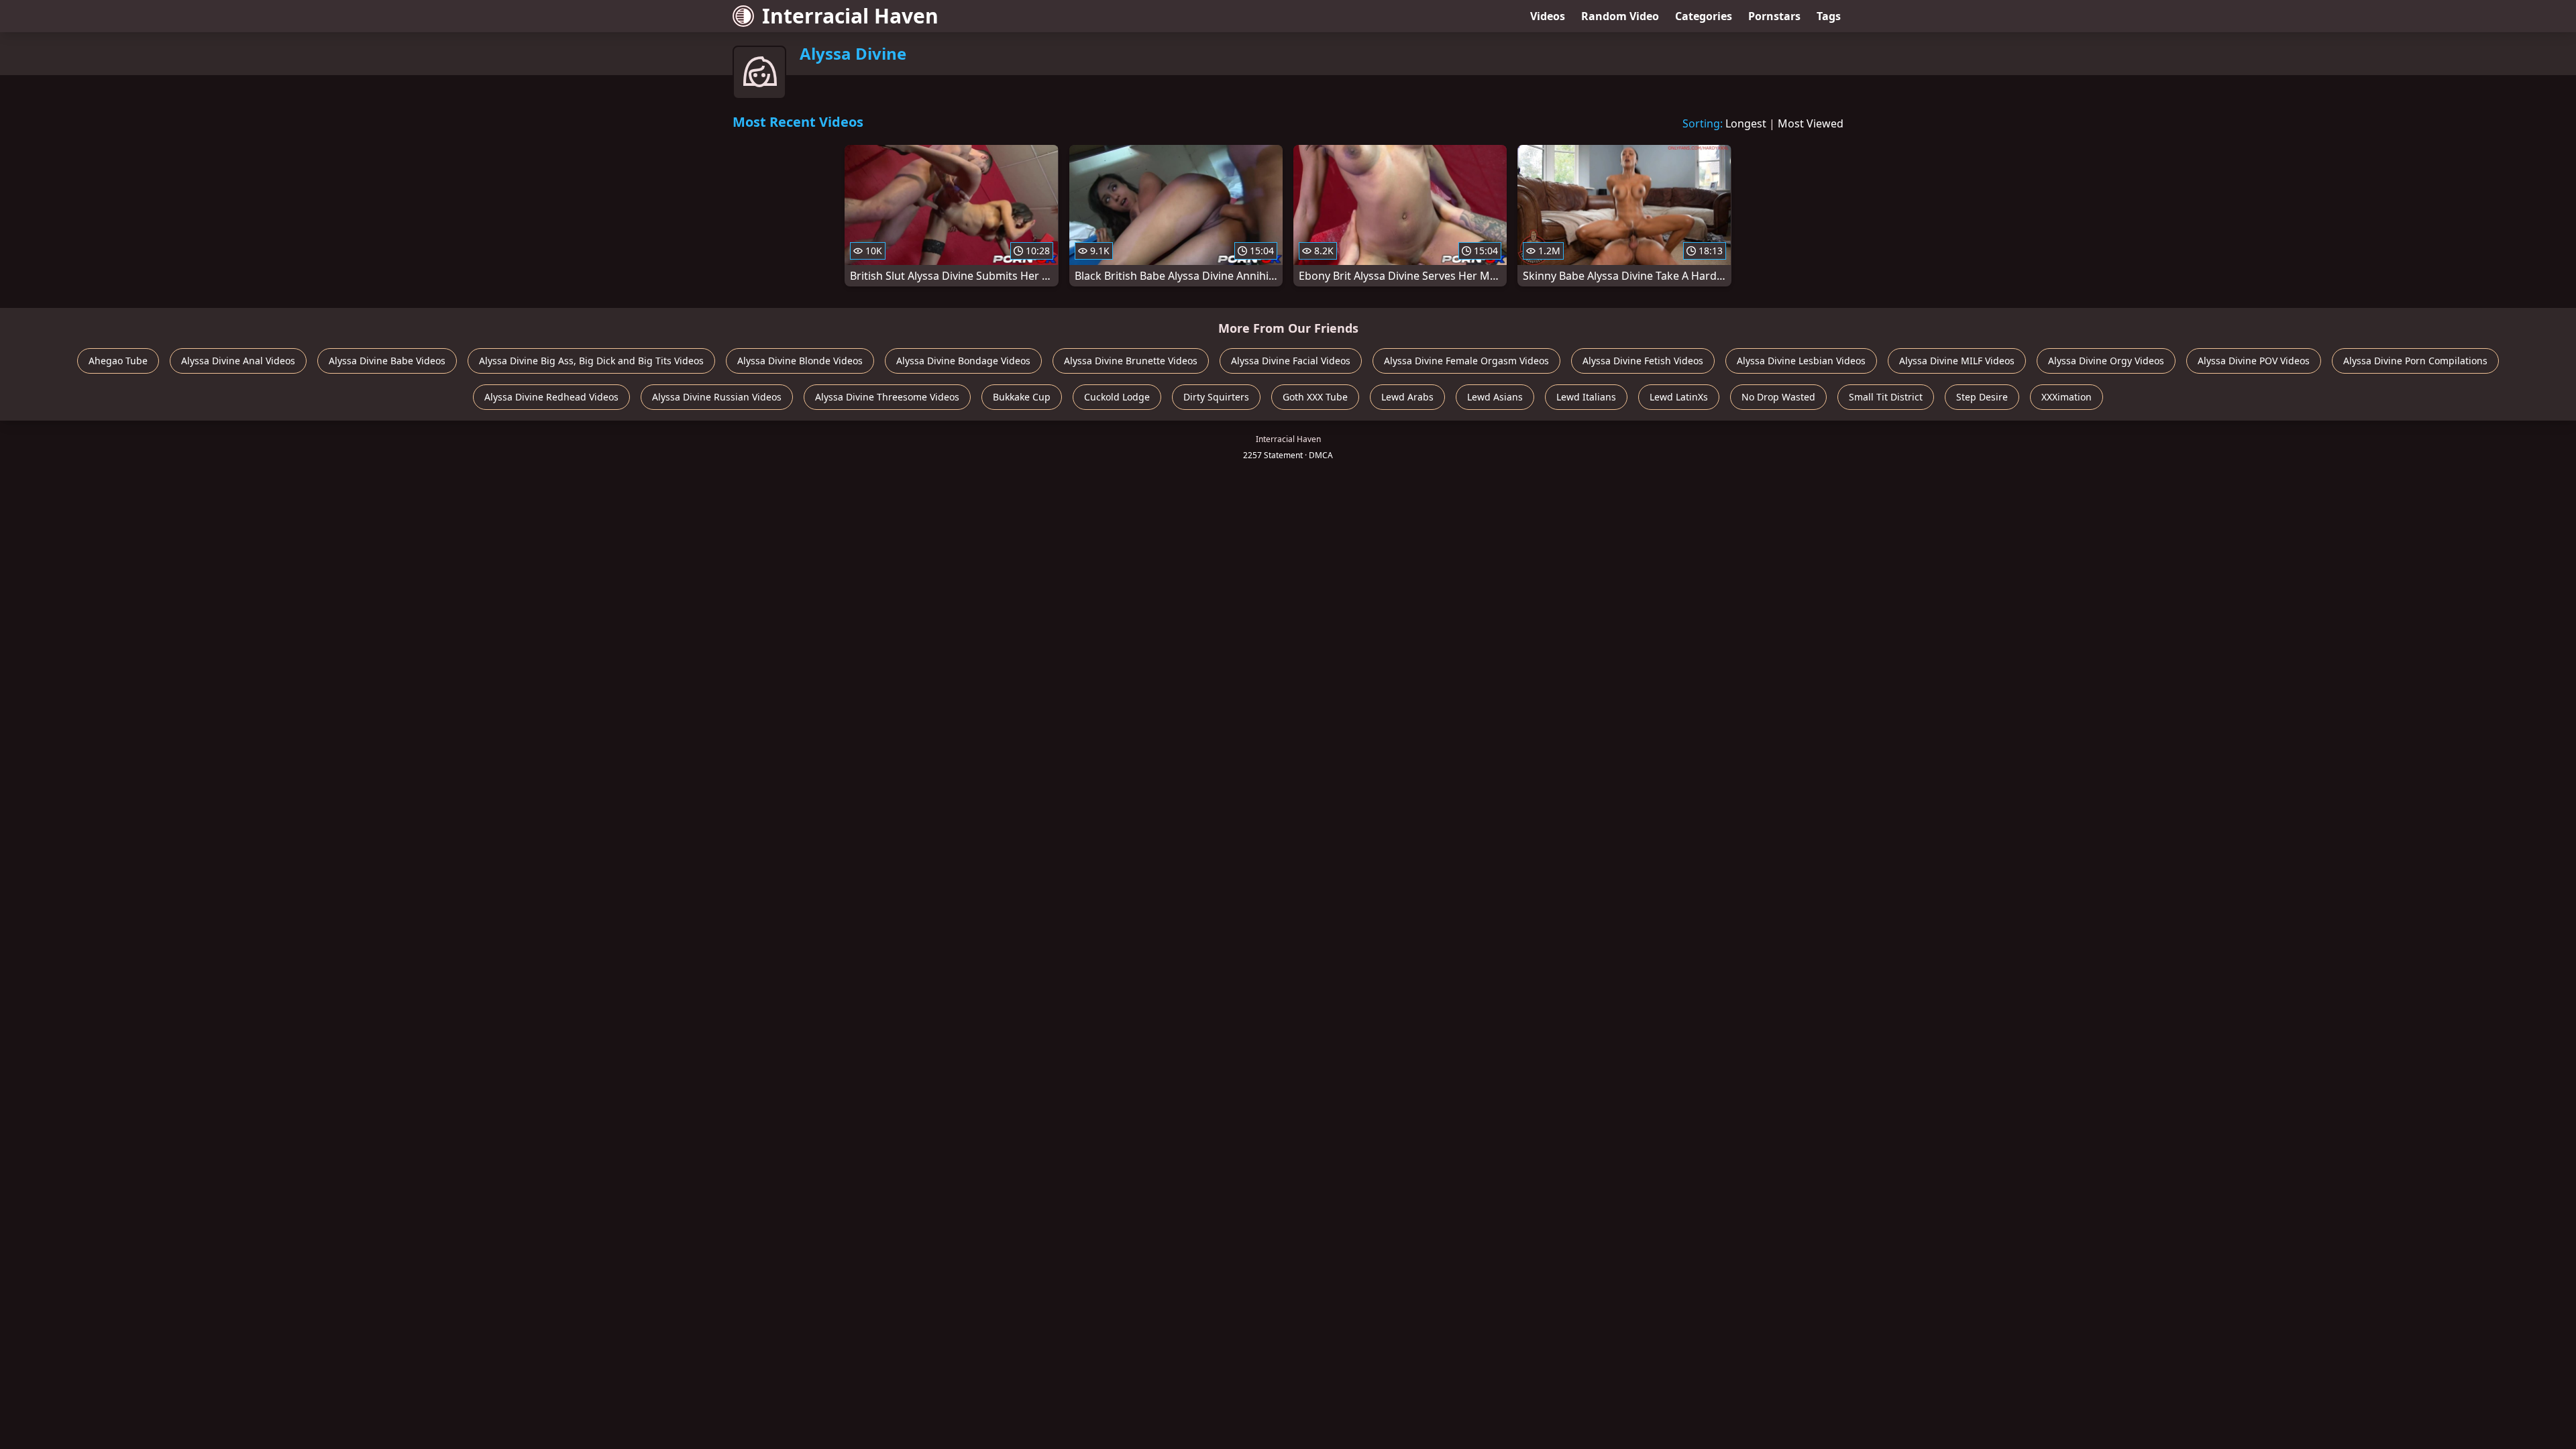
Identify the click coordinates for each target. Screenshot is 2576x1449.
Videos (1548, 16)
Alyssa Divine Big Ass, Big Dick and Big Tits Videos (591, 361)
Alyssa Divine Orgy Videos (2106, 361)
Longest (1746, 123)
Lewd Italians (1586, 397)
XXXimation (2067, 397)
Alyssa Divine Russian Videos (717, 397)
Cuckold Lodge (1117, 397)
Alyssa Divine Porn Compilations (2415, 361)
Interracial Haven (850, 16)
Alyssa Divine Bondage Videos (963, 361)
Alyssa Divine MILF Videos (1957, 361)
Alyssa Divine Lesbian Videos (1801, 361)
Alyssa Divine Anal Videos (238, 361)
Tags (1829, 16)
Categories (1704, 16)
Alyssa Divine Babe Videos (387, 361)
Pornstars (1774, 16)
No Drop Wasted (1778, 397)
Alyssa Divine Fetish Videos (1643, 361)
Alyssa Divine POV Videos (2254, 361)
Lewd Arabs (1407, 397)
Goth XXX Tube (1315, 397)
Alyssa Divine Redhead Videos (551, 397)
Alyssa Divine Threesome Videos (887, 397)
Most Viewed (1811, 123)
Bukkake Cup (1022, 397)
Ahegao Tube (118, 361)
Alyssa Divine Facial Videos (1291, 361)
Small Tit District (1886, 397)
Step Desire (1982, 397)
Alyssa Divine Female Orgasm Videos (1466, 361)
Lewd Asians (1495, 397)
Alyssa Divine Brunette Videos (1131, 361)
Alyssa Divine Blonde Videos (800, 361)
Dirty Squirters (1216, 397)
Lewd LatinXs (1679, 397)
